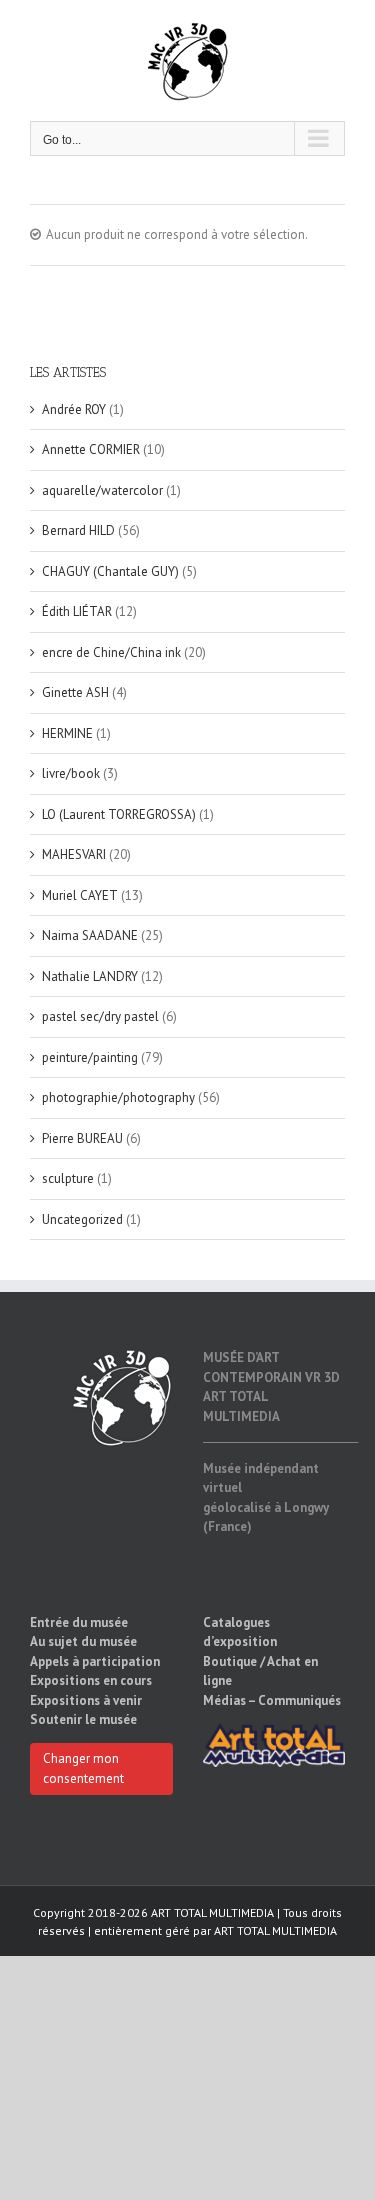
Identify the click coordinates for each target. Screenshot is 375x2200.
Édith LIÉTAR (77, 611)
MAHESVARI (74, 854)
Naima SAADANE (90, 935)
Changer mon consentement (83, 1768)
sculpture (68, 1178)
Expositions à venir (86, 1700)
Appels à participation (95, 1661)
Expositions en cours (91, 1680)
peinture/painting (90, 1057)
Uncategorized (82, 1219)
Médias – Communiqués (272, 1700)
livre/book (71, 773)
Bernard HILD (78, 530)
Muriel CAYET (80, 895)
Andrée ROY (74, 409)
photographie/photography (118, 1097)
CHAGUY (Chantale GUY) (110, 571)
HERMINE (67, 733)
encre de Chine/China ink (111, 652)
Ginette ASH (75, 692)
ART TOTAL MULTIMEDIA (275, 1930)
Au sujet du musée (83, 1641)
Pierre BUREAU (82, 1138)
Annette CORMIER (91, 449)
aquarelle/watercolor (102, 490)
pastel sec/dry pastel (100, 1016)
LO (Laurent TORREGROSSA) (119, 814)
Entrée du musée (79, 1622)
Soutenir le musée (83, 1719)
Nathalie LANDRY (90, 976)
